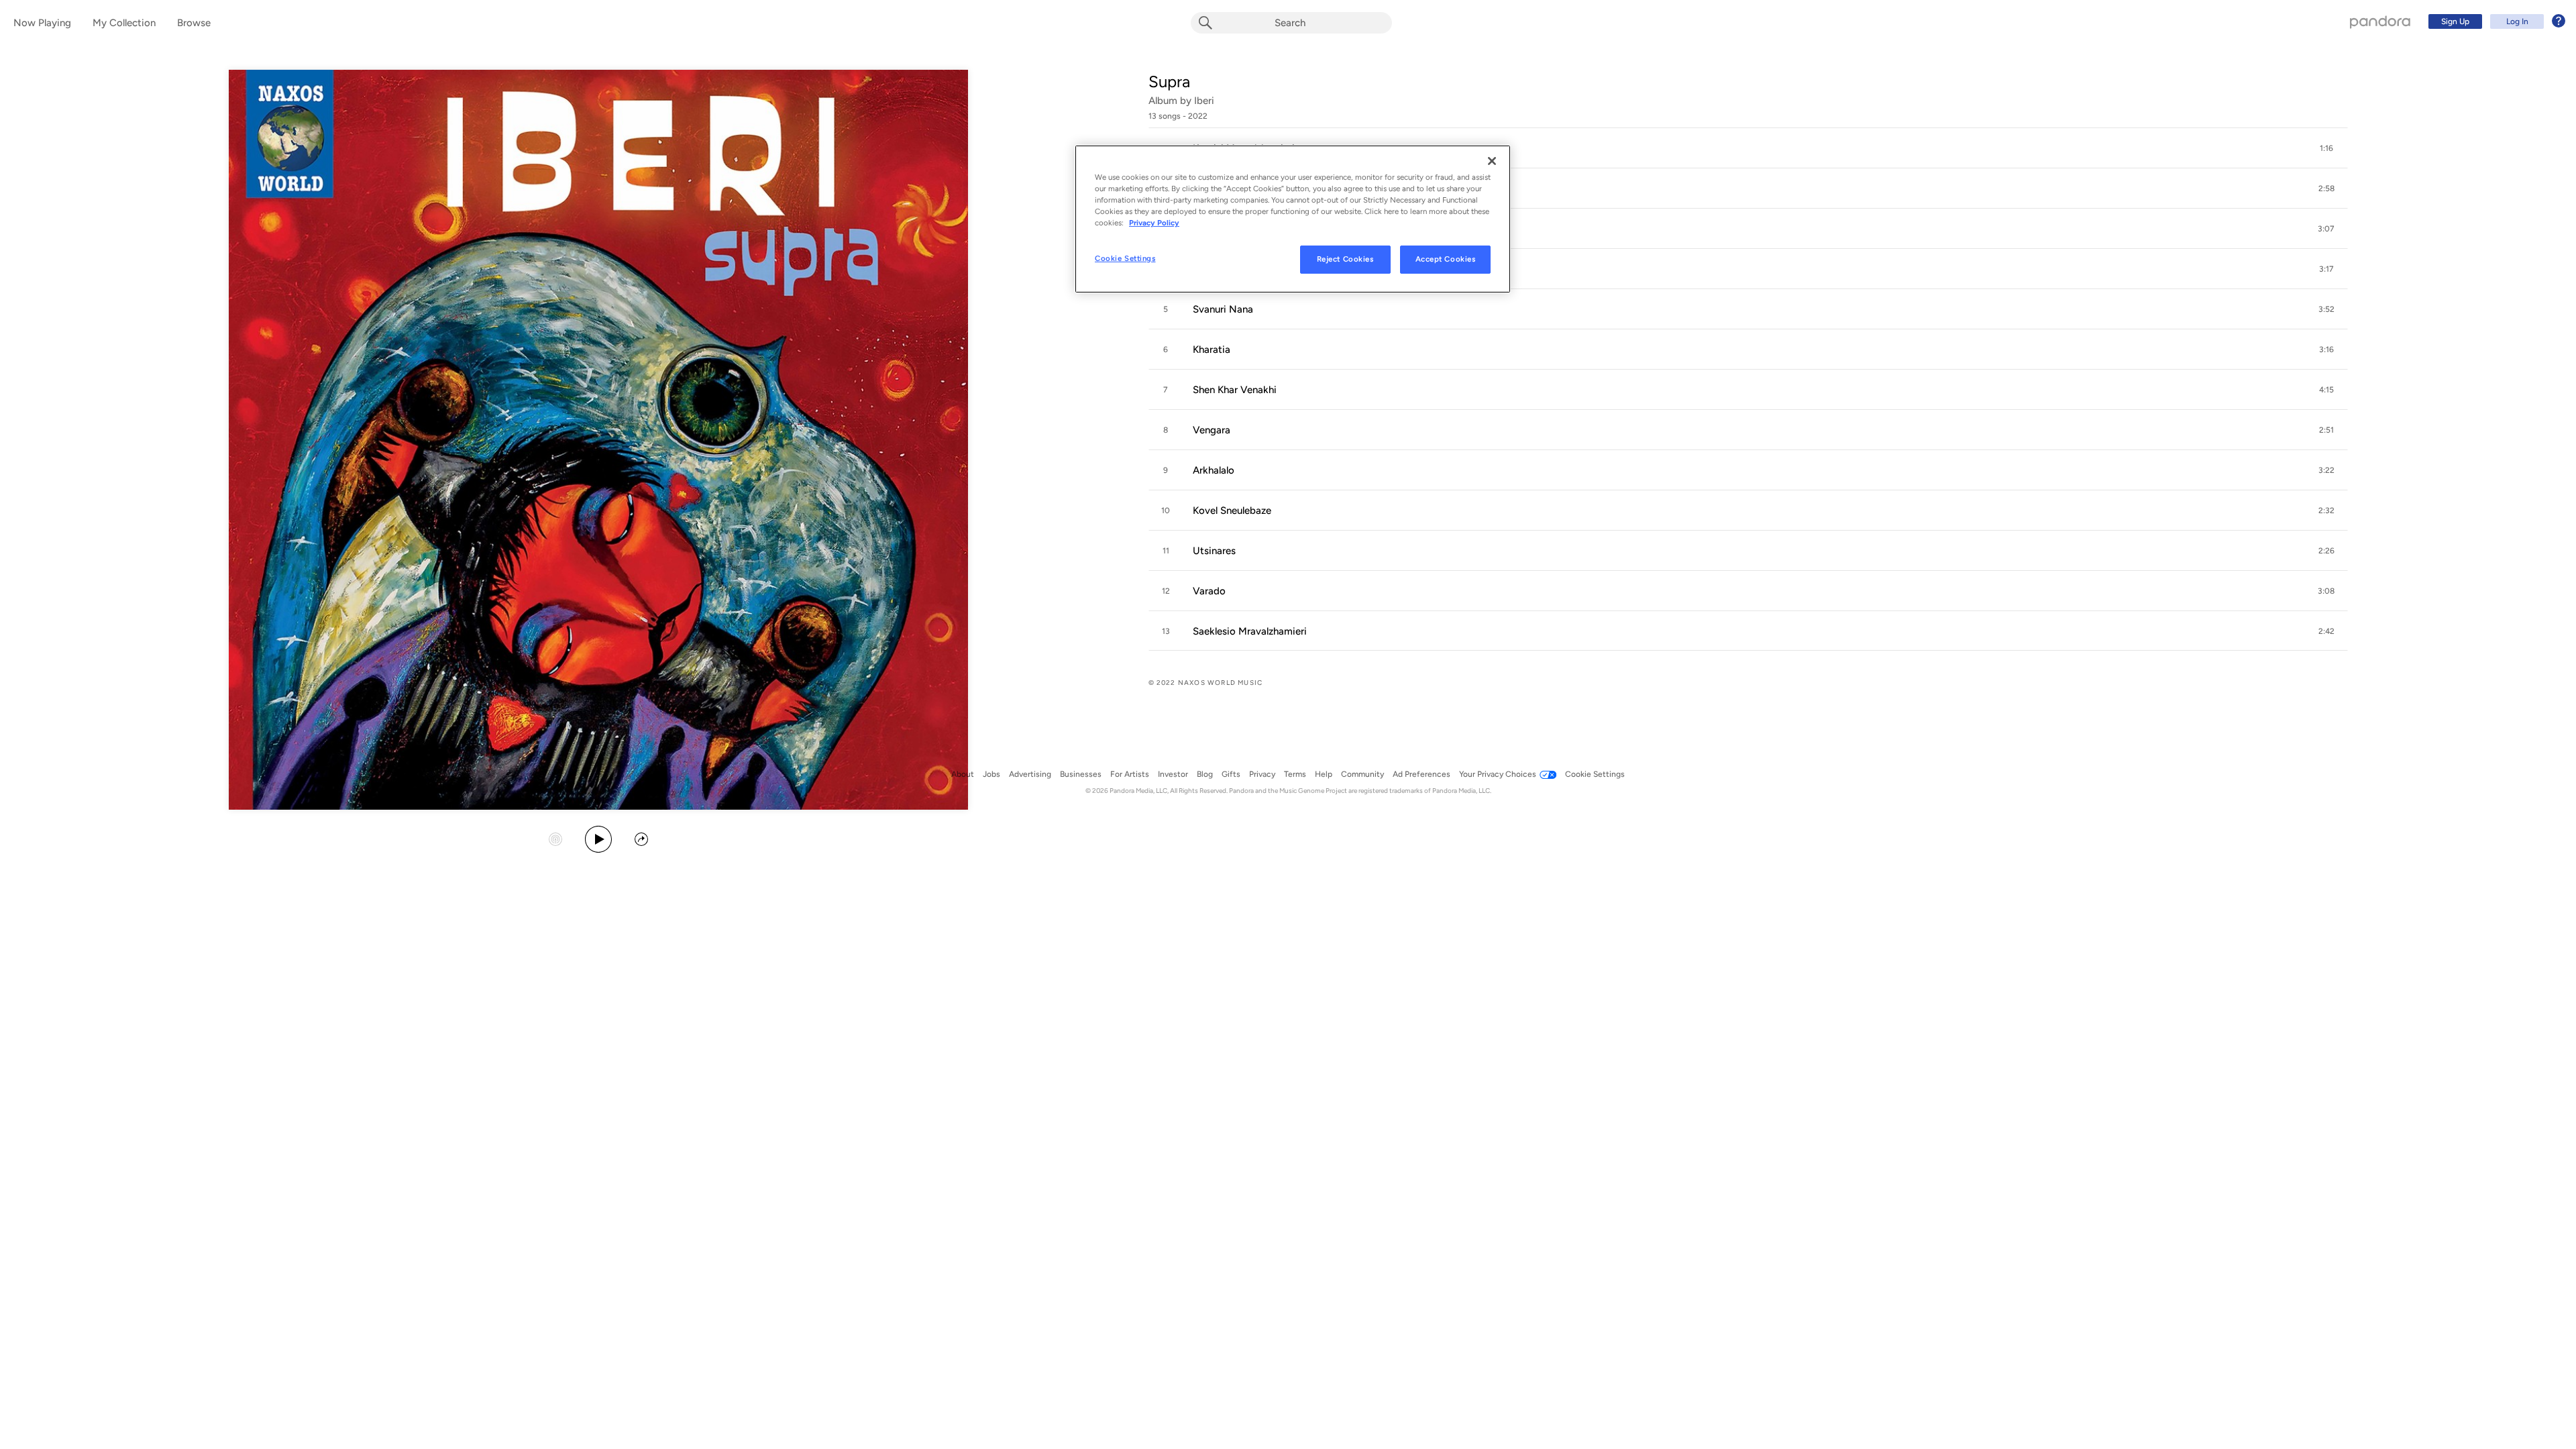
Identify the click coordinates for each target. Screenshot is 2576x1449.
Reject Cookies (1345, 259)
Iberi (1204, 101)
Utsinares (1214, 551)
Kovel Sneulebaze (1232, 511)
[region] (1293, 219)
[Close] (1492, 161)
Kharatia (1212, 350)
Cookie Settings (1125, 258)
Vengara (1212, 430)
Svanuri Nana (1223, 309)
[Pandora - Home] (2380, 21)
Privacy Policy (1154, 223)
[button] (1748, 148)
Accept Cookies (1446, 259)
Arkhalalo (1214, 470)
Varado (1209, 591)
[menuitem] (2495, 21)
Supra (1169, 82)
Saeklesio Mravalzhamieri (1250, 631)
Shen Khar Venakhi (1235, 390)
